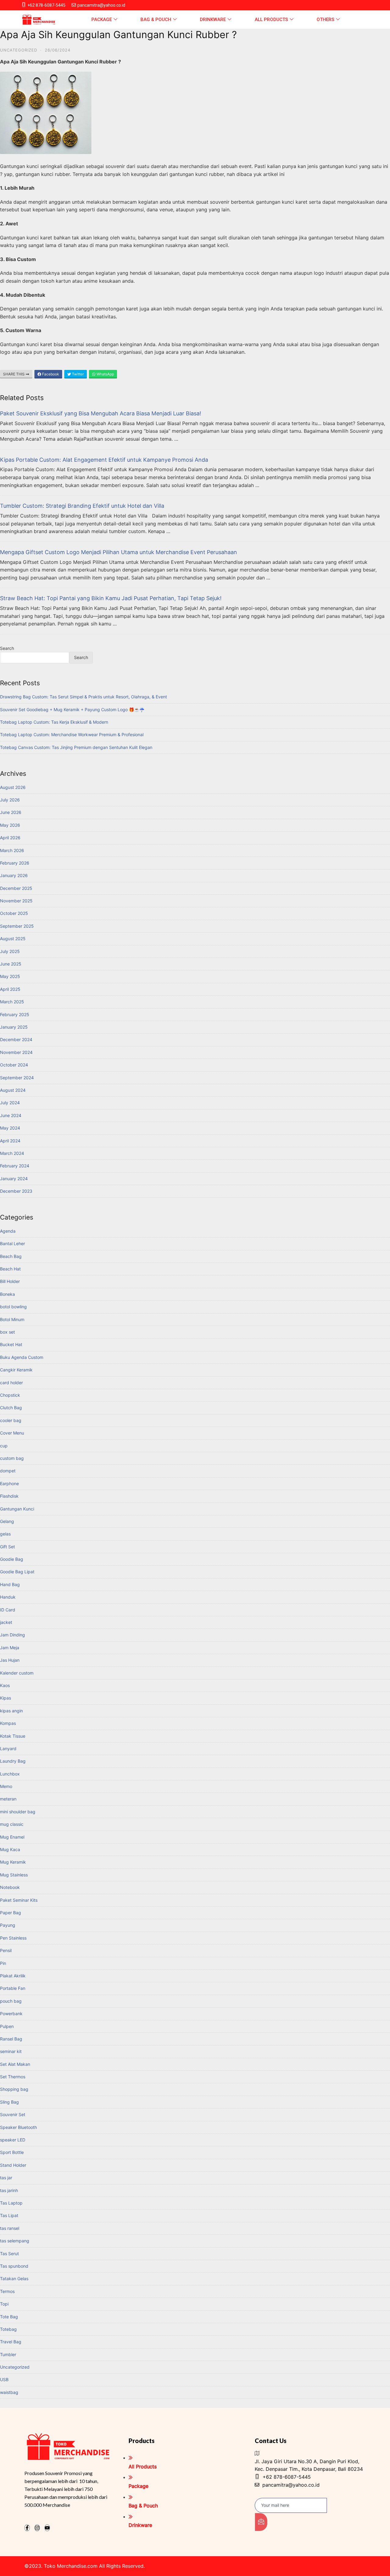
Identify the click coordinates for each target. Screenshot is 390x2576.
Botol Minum (12, 1319)
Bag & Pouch (156, 20)
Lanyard (8, 1748)
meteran (8, 1799)
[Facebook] (27, 2528)
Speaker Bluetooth (18, 2127)
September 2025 (17, 926)
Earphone (9, 1483)
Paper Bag (11, 1913)
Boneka (7, 1294)
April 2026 (10, 838)
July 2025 (10, 951)
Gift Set (7, 1547)
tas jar (6, 2178)
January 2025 (14, 1027)
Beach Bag (11, 1256)
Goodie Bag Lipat (17, 1572)
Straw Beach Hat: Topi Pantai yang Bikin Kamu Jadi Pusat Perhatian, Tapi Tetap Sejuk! (111, 598)
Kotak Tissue (13, 1736)
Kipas (5, 1698)
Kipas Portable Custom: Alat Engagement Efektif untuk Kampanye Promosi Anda (104, 460)
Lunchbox (10, 1774)
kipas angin (11, 1711)
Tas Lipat (9, 2215)
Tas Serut (9, 2254)
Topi (4, 2304)
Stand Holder (13, 2165)
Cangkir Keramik (16, 1370)
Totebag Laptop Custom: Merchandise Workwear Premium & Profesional (72, 734)
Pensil (6, 1950)
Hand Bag (10, 1584)
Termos (7, 2291)
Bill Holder (10, 1281)
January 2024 (14, 1179)
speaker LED (13, 2140)
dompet (8, 1471)
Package (102, 20)
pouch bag (11, 2001)
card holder (11, 1383)
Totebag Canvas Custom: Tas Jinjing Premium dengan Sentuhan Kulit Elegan (76, 747)
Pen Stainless (13, 1938)
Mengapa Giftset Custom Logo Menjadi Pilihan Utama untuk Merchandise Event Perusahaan (119, 552)
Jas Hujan (10, 1660)
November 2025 (16, 901)
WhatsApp (105, 374)
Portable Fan (13, 1988)
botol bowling (13, 1307)
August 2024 (13, 1090)
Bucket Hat (11, 1344)
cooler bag (11, 1420)
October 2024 (14, 1065)
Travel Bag (11, 2342)
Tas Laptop (11, 2203)
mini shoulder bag (18, 1812)
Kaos (5, 1685)
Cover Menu (12, 1433)
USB (4, 2379)
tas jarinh (9, 2190)
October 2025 (14, 913)
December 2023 (16, 1191)
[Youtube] (47, 2528)
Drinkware (213, 20)
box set (7, 1332)
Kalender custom (17, 1673)
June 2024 (11, 1115)
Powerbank (11, 2014)
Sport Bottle (12, 2152)
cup (4, 1446)
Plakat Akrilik (13, 1976)
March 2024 (12, 1153)
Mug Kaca (10, 1849)
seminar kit (11, 2051)
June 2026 (11, 812)
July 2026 (10, 800)
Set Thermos (13, 2077)
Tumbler (8, 2354)
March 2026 (12, 850)
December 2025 (16, 888)
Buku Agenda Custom (22, 1357)
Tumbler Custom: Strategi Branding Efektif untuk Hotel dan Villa (82, 506)
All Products (271, 20)
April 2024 (10, 1141)
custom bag (12, 1458)
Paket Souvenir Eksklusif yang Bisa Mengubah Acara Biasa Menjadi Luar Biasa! (101, 413)
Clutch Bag (11, 1408)
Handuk (8, 1597)
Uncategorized (19, 50)
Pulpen (7, 2026)
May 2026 (10, 825)
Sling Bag (9, 2102)
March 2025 (12, 1002)
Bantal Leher (12, 1243)
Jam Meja (10, 1648)
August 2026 (13, 787)
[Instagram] (37, 2528)
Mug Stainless (14, 1875)
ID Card (8, 1610)
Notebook (10, 1887)
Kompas (8, 1723)
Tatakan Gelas (14, 2279)
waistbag (9, 2392)
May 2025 (10, 976)
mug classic (12, 1824)
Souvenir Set (13, 2114)
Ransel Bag (11, 2039)
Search (7, 648)
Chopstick (10, 1395)
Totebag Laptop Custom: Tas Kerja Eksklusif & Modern (54, 722)
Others (325, 20)
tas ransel (10, 2228)
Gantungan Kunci (17, 1509)
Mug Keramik (13, 1862)
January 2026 (14, 875)
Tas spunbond (14, 2266)
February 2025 (15, 1014)
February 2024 (15, 1166)
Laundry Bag (13, 1761)
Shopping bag (14, 2089)
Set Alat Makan (15, 2064)
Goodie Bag (12, 1559)
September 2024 (17, 1078)
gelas (5, 1534)
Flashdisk (9, 1496)
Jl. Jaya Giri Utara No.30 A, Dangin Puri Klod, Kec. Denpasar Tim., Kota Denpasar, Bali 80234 (309, 2465)
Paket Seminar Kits (19, 1900)
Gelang (7, 1521)
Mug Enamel (12, 1837)
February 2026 (15, 863)
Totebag (8, 2329)
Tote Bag (9, 2317)
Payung (8, 1925)
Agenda (8, 1231)
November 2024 (16, 1052)
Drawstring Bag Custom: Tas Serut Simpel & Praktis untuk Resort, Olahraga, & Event (83, 697)
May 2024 (10, 1128)
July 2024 (10, 1103)
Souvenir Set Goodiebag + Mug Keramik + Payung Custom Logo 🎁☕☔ (72, 709)
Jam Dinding (12, 1635)
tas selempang (15, 2241)
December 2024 (16, 1039)
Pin (3, 1963)
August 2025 (13, 939)
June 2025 (11, 964)
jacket (6, 1622)
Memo (6, 1786)
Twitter (77, 374)
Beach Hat (10, 1269)
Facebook (50, 374)
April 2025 (10, 989)
